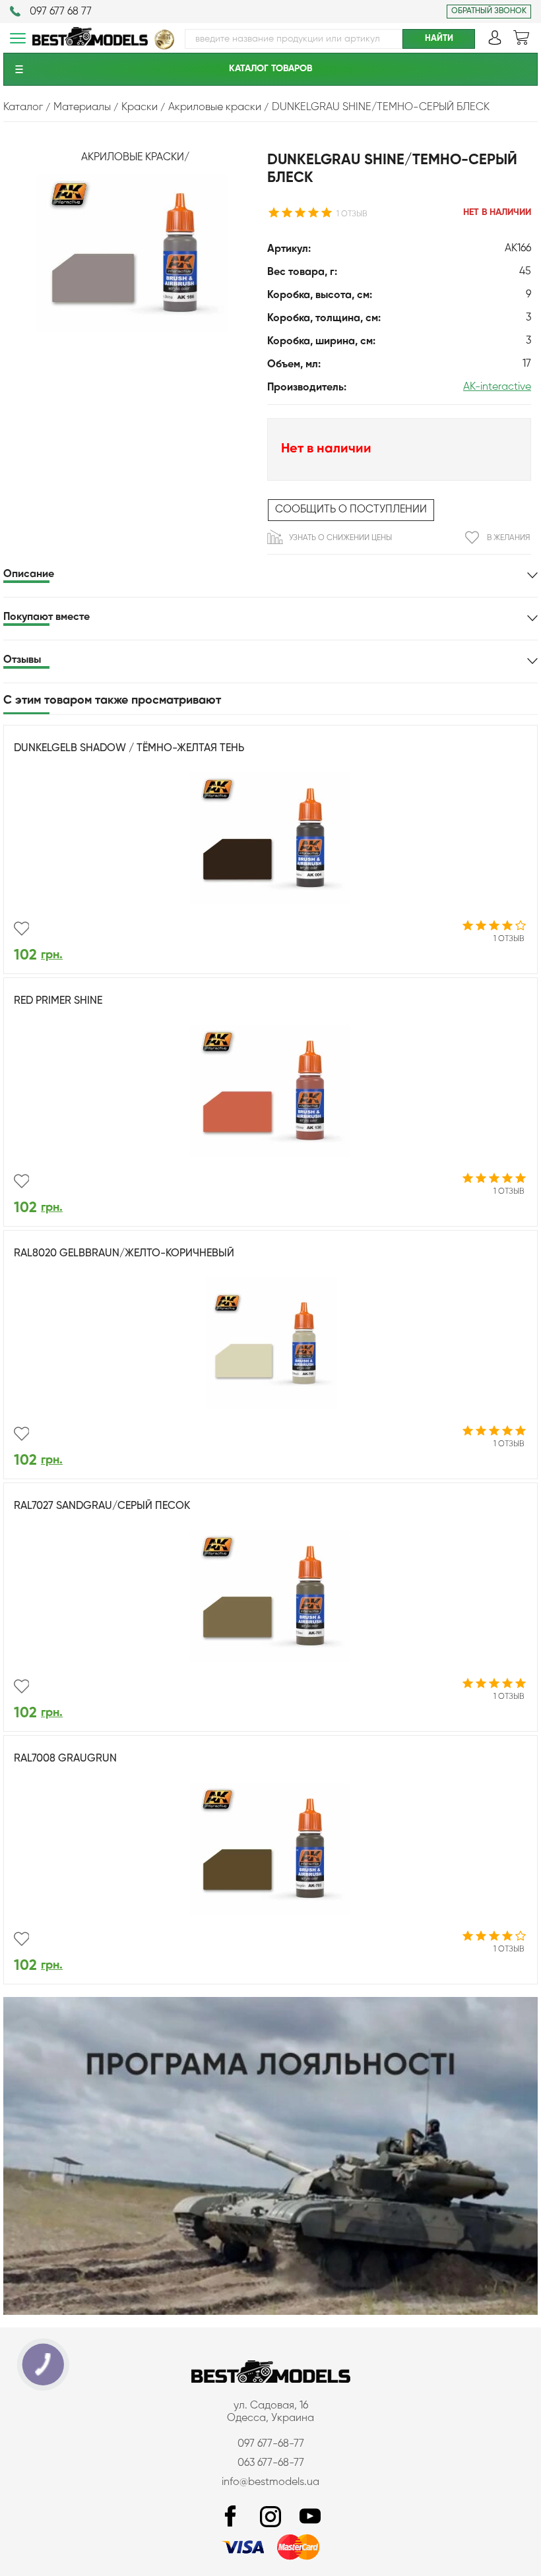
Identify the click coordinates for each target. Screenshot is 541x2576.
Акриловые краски (133, 158)
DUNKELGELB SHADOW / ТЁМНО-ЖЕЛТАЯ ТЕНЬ (129, 749)
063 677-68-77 (271, 2463)
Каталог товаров (270, 69)
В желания (508, 538)
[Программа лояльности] (270, 2312)
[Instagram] (270, 2517)
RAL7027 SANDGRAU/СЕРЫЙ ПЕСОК (102, 1506)
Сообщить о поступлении (351, 510)
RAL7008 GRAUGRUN (65, 1759)
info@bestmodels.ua (270, 2482)
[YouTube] (310, 2517)
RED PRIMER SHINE (58, 1001)
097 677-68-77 (271, 2444)
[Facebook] (231, 2517)
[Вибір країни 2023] (164, 47)
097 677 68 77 (61, 12)
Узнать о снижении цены (340, 538)
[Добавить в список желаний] (21, 929)
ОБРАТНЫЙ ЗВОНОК (489, 11)
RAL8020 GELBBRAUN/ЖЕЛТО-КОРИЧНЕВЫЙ (124, 1254)
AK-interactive (497, 387)
